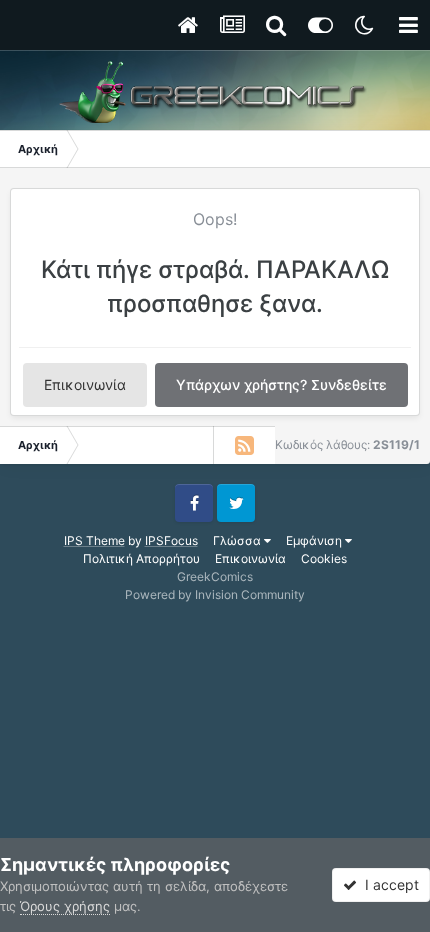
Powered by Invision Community (215, 594)
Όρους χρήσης (65, 906)
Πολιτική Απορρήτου (141, 558)
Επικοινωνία (85, 384)
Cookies (324, 558)
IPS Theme (94, 540)
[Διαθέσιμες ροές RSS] (244, 445)
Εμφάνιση (315, 540)
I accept (388, 884)
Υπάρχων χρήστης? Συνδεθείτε (281, 384)
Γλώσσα (238, 540)
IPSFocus (171, 540)
